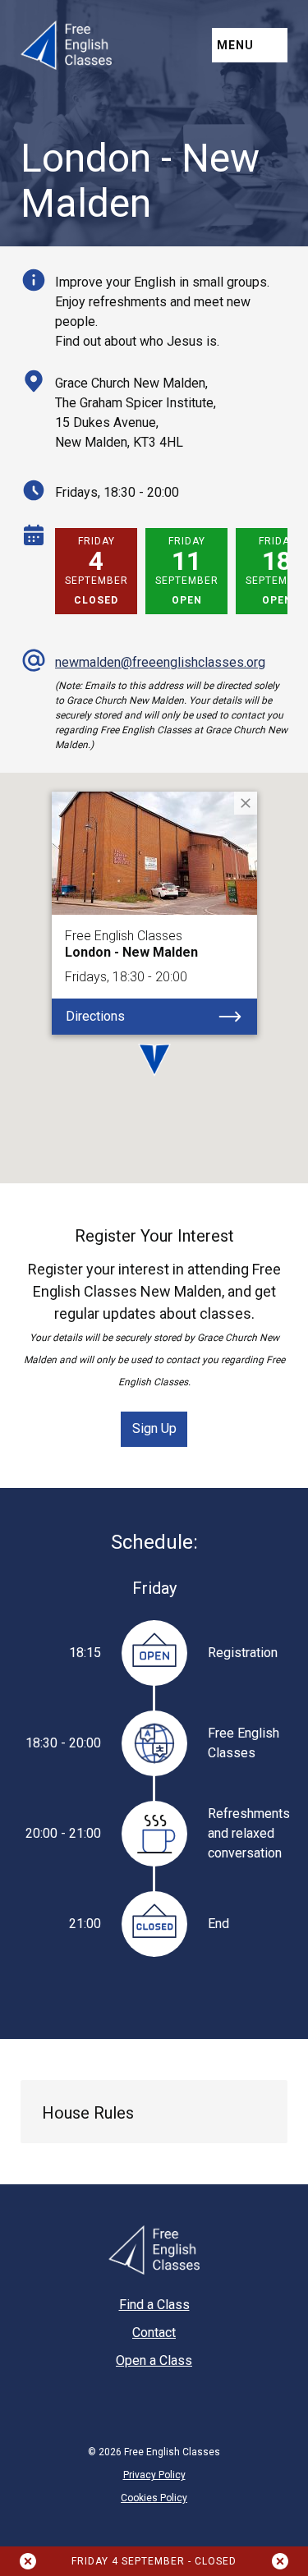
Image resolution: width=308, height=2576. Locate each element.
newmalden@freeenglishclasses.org (160, 662)
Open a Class (154, 2360)
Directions (95, 1016)
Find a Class (154, 2305)
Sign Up (154, 1428)
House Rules (88, 2113)
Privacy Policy (154, 2475)
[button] (248, 633)
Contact (154, 2333)
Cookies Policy (154, 2498)
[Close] (246, 803)
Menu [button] (235, 45)
